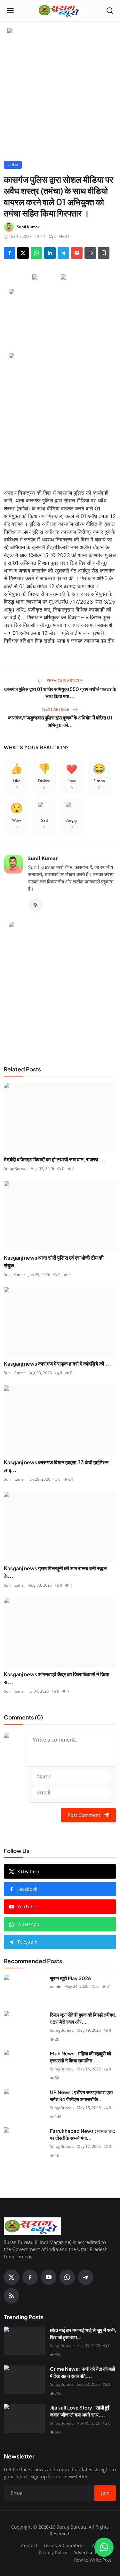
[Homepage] (60, 11)
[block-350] (46, 277)
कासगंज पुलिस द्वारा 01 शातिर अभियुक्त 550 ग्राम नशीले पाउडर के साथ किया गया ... (60, 693)
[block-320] (60, 986)
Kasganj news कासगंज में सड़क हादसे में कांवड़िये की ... (57, 1364)
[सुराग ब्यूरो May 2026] (24, 1989)
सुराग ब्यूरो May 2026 (70, 1978)
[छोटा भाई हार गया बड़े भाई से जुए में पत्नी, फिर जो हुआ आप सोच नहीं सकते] (24, 2341)
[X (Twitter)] (12, 2277)
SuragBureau (16, 1169)
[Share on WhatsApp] (36, 253)
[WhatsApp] (67, 2277)
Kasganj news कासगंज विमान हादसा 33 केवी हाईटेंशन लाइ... (56, 1466)
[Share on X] (23, 253)
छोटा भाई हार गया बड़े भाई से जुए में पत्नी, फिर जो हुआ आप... (83, 2334)
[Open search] (110, 11)
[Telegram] (86, 2277)
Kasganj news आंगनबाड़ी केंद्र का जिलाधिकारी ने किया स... (57, 1678)
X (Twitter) (28, 1871)
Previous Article (64, 680)
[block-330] (60, 31)
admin (56, 1986)
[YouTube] (49, 2277)
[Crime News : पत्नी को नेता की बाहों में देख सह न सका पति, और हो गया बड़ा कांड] (24, 2380)
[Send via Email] (77, 253)
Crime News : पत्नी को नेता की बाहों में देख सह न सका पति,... (82, 2372)
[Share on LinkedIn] (50, 253)
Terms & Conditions (65, 2545)
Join (105, 2493)
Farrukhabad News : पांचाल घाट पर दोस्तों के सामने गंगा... (83, 2134)
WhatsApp (28, 1924)
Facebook (27, 1889)
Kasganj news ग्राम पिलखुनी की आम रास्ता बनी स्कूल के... (55, 1572)
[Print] (90, 253)
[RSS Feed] (36, 905)
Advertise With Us (92, 2552)
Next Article (56, 709)
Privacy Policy (53, 2552)
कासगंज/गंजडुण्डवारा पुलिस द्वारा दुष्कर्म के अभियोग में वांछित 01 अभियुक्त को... (60, 721)
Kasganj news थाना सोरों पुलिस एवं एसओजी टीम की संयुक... (54, 1261)
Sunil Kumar (43, 858)
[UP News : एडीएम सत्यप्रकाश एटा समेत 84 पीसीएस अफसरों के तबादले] (24, 2103)
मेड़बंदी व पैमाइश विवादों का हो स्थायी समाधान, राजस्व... (54, 1159)
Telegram (27, 1942)
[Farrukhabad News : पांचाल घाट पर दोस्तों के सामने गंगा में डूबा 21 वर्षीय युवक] (24, 2142)
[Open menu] (10, 11)
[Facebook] (30, 2277)
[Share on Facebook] (10, 253)
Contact (29, 2545)
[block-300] (60, 417)
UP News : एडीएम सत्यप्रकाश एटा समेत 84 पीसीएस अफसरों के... (81, 2096)
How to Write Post (92, 2560)
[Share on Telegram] (63, 253)
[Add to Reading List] (104, 253)
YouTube (27, 1907)
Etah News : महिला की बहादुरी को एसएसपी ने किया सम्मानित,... (80, 2057)
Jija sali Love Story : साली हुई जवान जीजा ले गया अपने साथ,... (80, 2411)
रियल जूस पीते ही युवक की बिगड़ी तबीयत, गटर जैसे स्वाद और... (83, 2018)
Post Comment (84, 1815)
